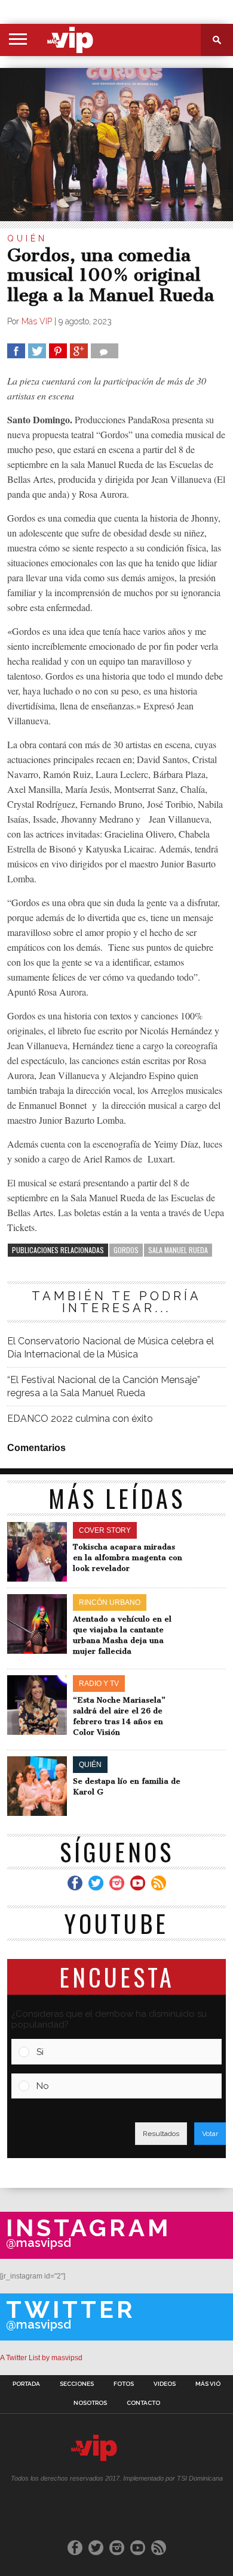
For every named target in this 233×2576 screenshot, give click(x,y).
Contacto (143, 2403)
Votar (210, 2134)
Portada (26, 2384)
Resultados (161, 2134)
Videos (165, 2384)
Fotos (124, 2384)
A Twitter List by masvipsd (41, 2358)
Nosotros (90, 2403)
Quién (27, 238)
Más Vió (208, 2384)
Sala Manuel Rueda (178, 1250)
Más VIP (37, 321)
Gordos (126, 1250)
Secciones (77, 2384)
